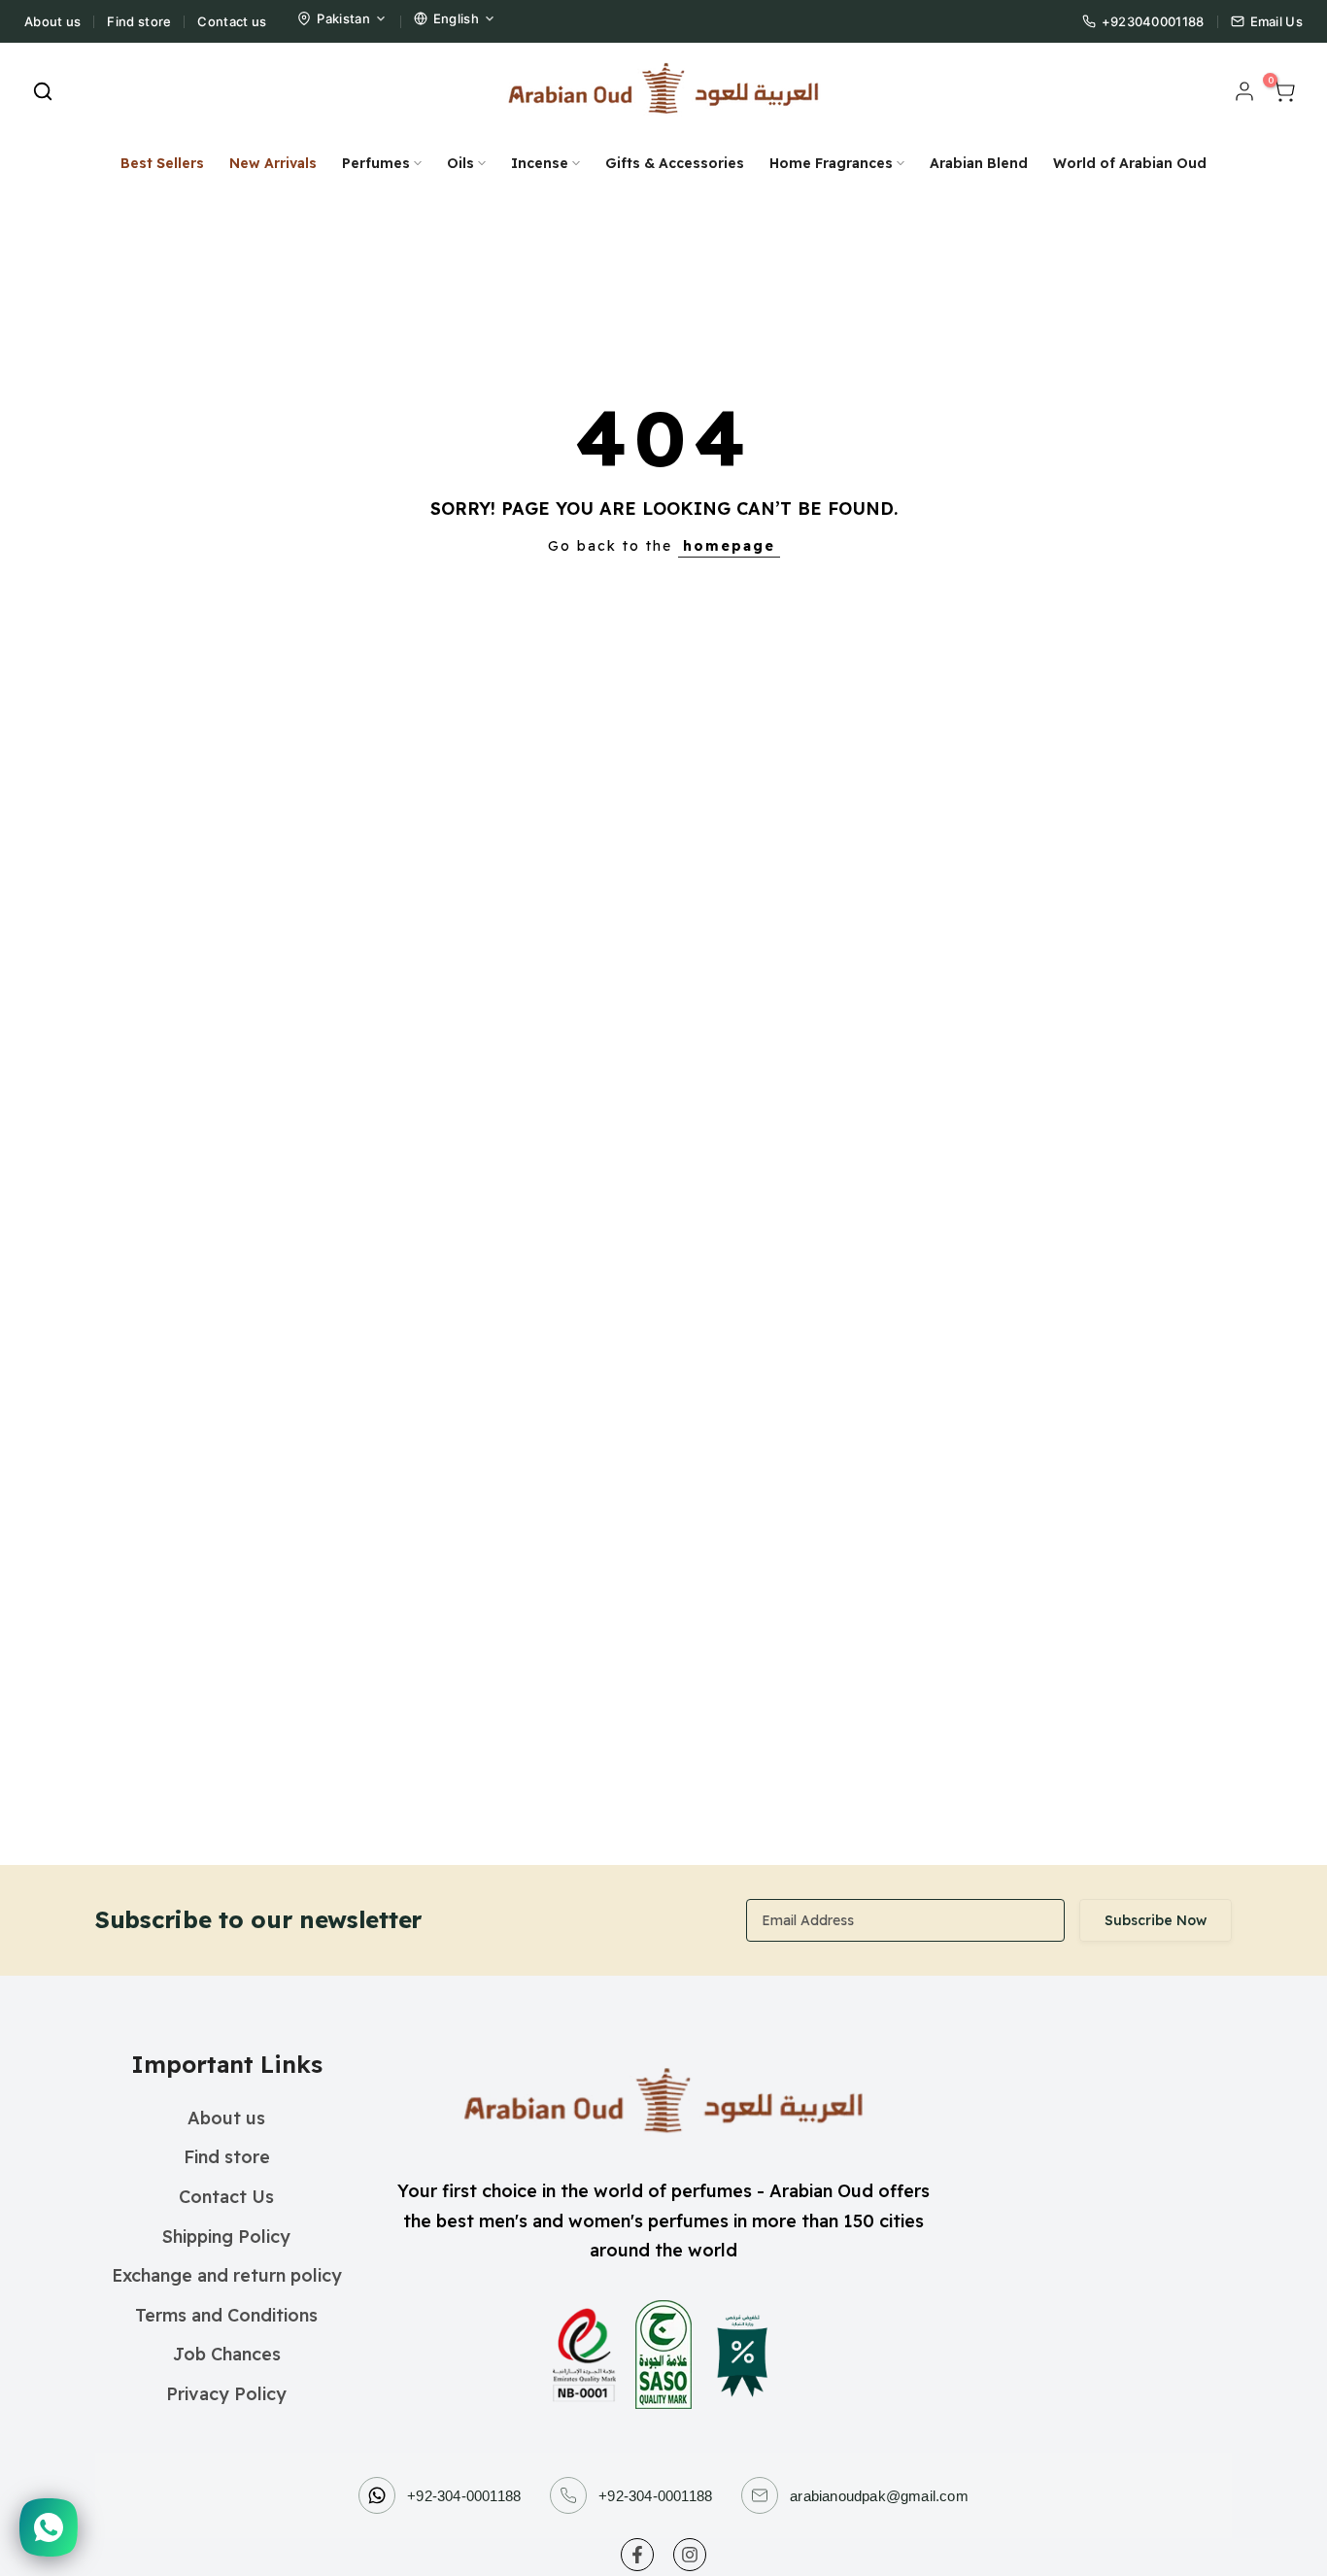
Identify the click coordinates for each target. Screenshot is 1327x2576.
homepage (729, 546)
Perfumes (376, 163)
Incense (540, 163)
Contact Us (226, 2197)
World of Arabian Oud (1130, 163)
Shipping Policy (226, 2237)
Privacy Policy (226, 2394)
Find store (139, 21)
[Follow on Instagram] (690, 2555)
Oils (460, 163)
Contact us (232, 21)
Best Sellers (162, 163)
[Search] (43, 91)
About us (52, 21)
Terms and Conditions (226, 2315)
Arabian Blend (979, 163)
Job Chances (227, 2354)
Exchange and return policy (227, 2275)
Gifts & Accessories (675, 163)
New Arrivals (273, 163)
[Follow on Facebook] (637, 2555)
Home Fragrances (831, 163)
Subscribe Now (1156, 1920)
